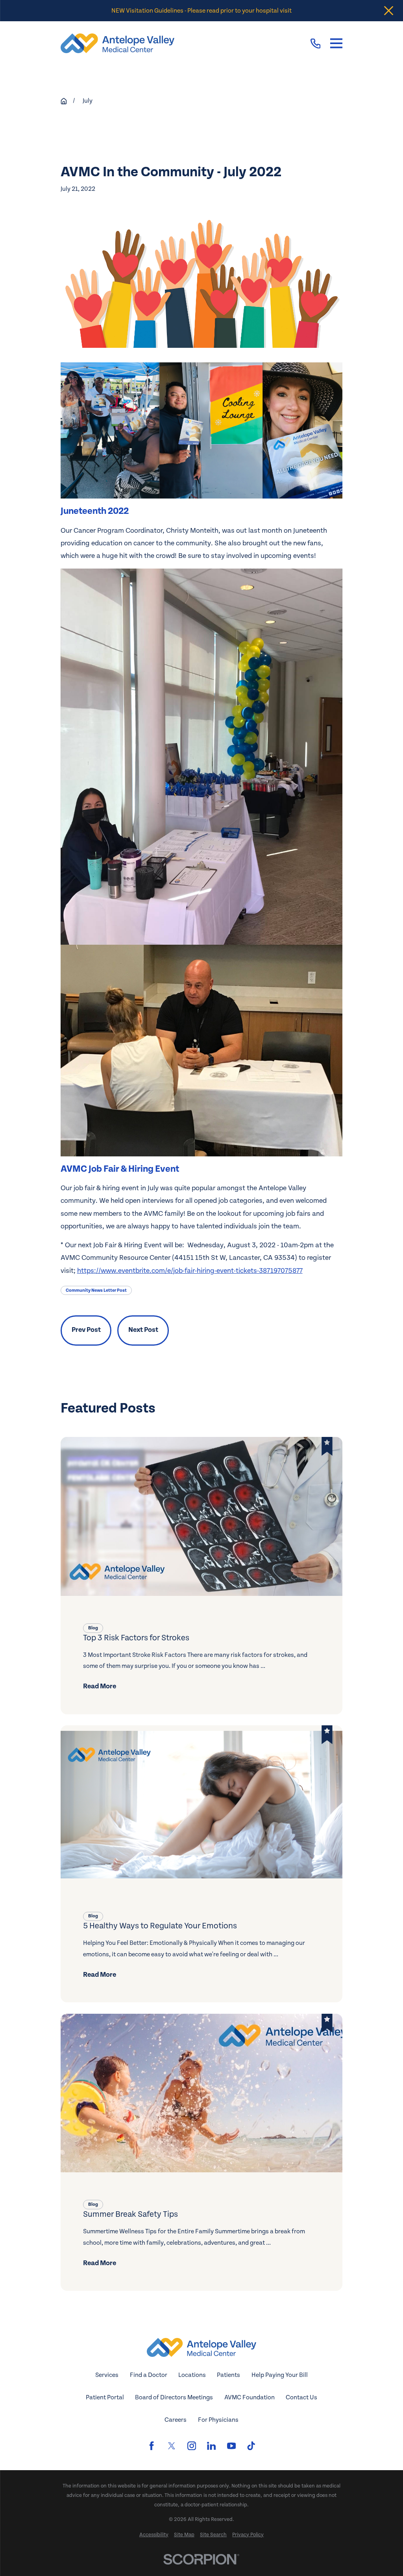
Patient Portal (105, 2397)
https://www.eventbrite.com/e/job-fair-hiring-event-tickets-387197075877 (190, 1271)
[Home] (118, 43)
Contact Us (301, 2397)
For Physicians (218, 2420)
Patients (228, 2375)
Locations (192, 2375)
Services (107, 2375)
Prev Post (86, 1330)
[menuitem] (154, 2535)
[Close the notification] (389, 11)
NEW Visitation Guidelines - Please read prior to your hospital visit (201, 11)
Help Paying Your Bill (280, 2375)
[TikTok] (251, 2446)
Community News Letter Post (96, 1290)
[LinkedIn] (211, 2446)
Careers (176, 2420)
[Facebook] (152, 2446)
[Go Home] (64, 101)
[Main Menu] (336, 43)
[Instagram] (192, 2446)
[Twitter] (172, 2446)
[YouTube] (231, 2446)
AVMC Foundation (250, 2397)
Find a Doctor (149, 2375)
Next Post (143, 1330)
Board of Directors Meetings (174, 2397)
